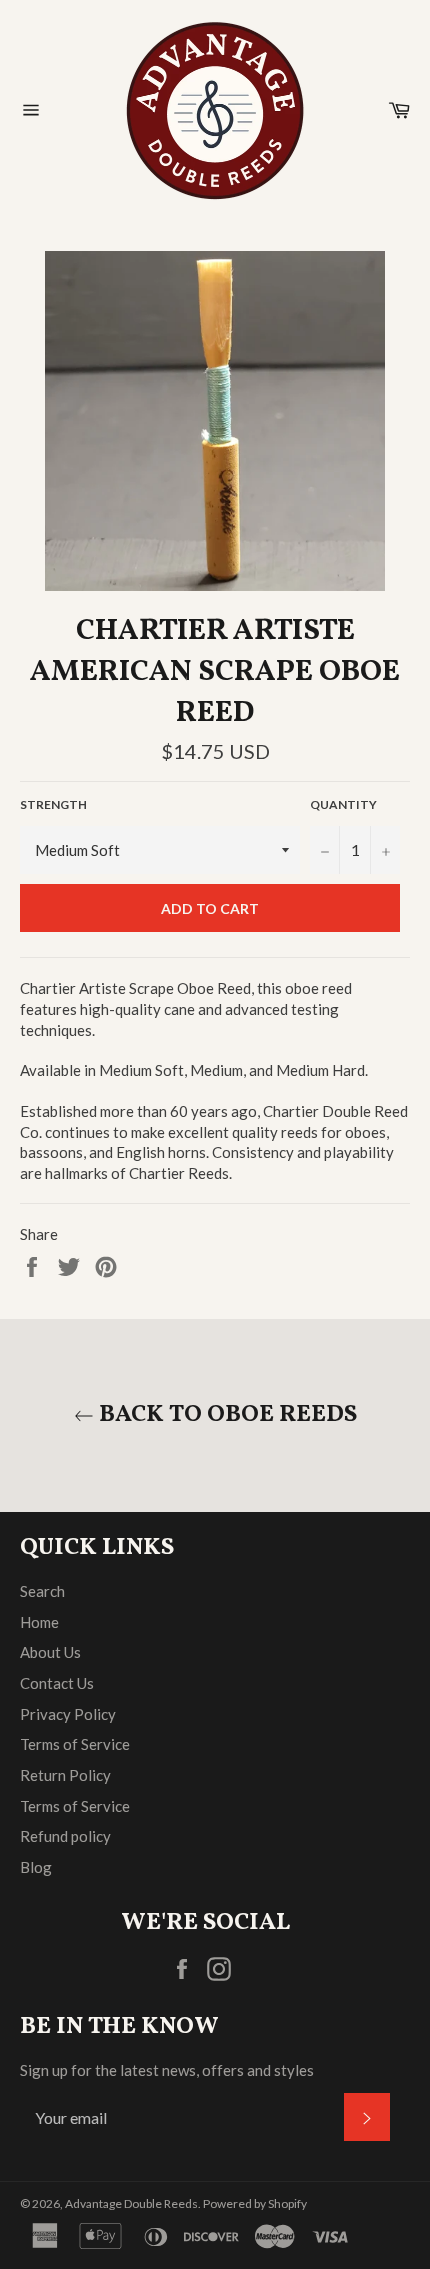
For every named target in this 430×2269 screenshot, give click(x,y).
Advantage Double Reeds (131, 2203)
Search (42, 1591)
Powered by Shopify (255, 2203)
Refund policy (65, 1836)
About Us (50, 1652)
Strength (53, 804)
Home (39, 1622)
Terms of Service (75, 1744)
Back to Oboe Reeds (225, 1415)
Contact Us (57, 1683)
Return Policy (65, 1775)
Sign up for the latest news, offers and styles (167, 2070)
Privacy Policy (68, 1714)
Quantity (343, 804)
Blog (36, 1867)
